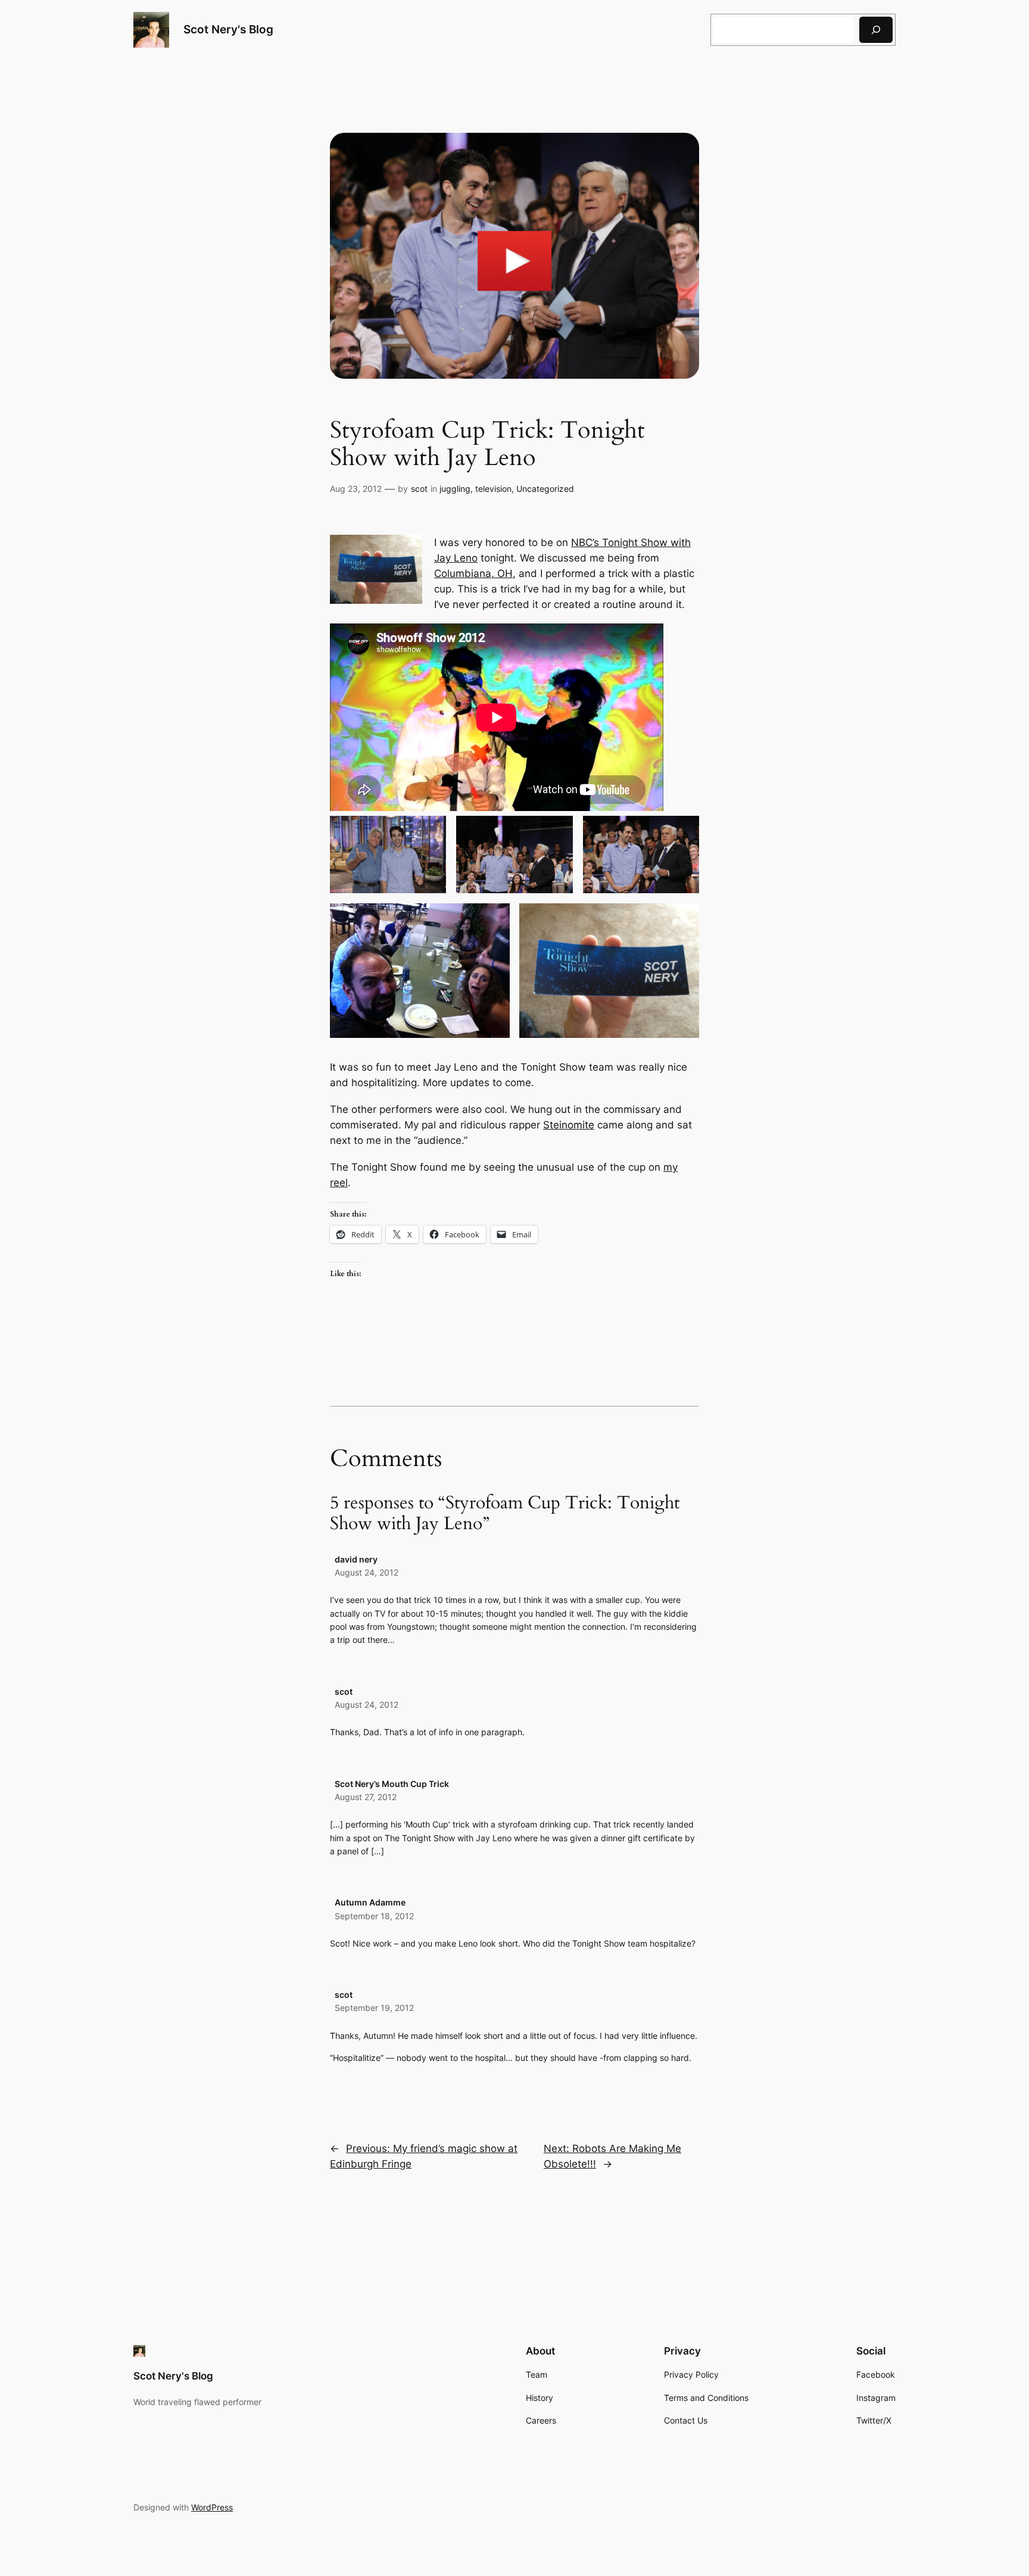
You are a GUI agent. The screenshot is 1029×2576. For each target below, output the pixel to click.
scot (419, 489)
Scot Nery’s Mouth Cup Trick (392, 1784)
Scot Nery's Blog (228, 29)
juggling (455, 489)
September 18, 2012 (374, 1916)
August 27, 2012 (366, 1797)
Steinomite (569, 1125)
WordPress (212, 2507)
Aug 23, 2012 (356, 489)
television (493, 489)
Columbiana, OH (473, 573)
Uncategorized (545, 489)
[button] (388, 854)
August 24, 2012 (367, 1572)
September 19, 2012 (374, 2008)
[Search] (876, 29)
